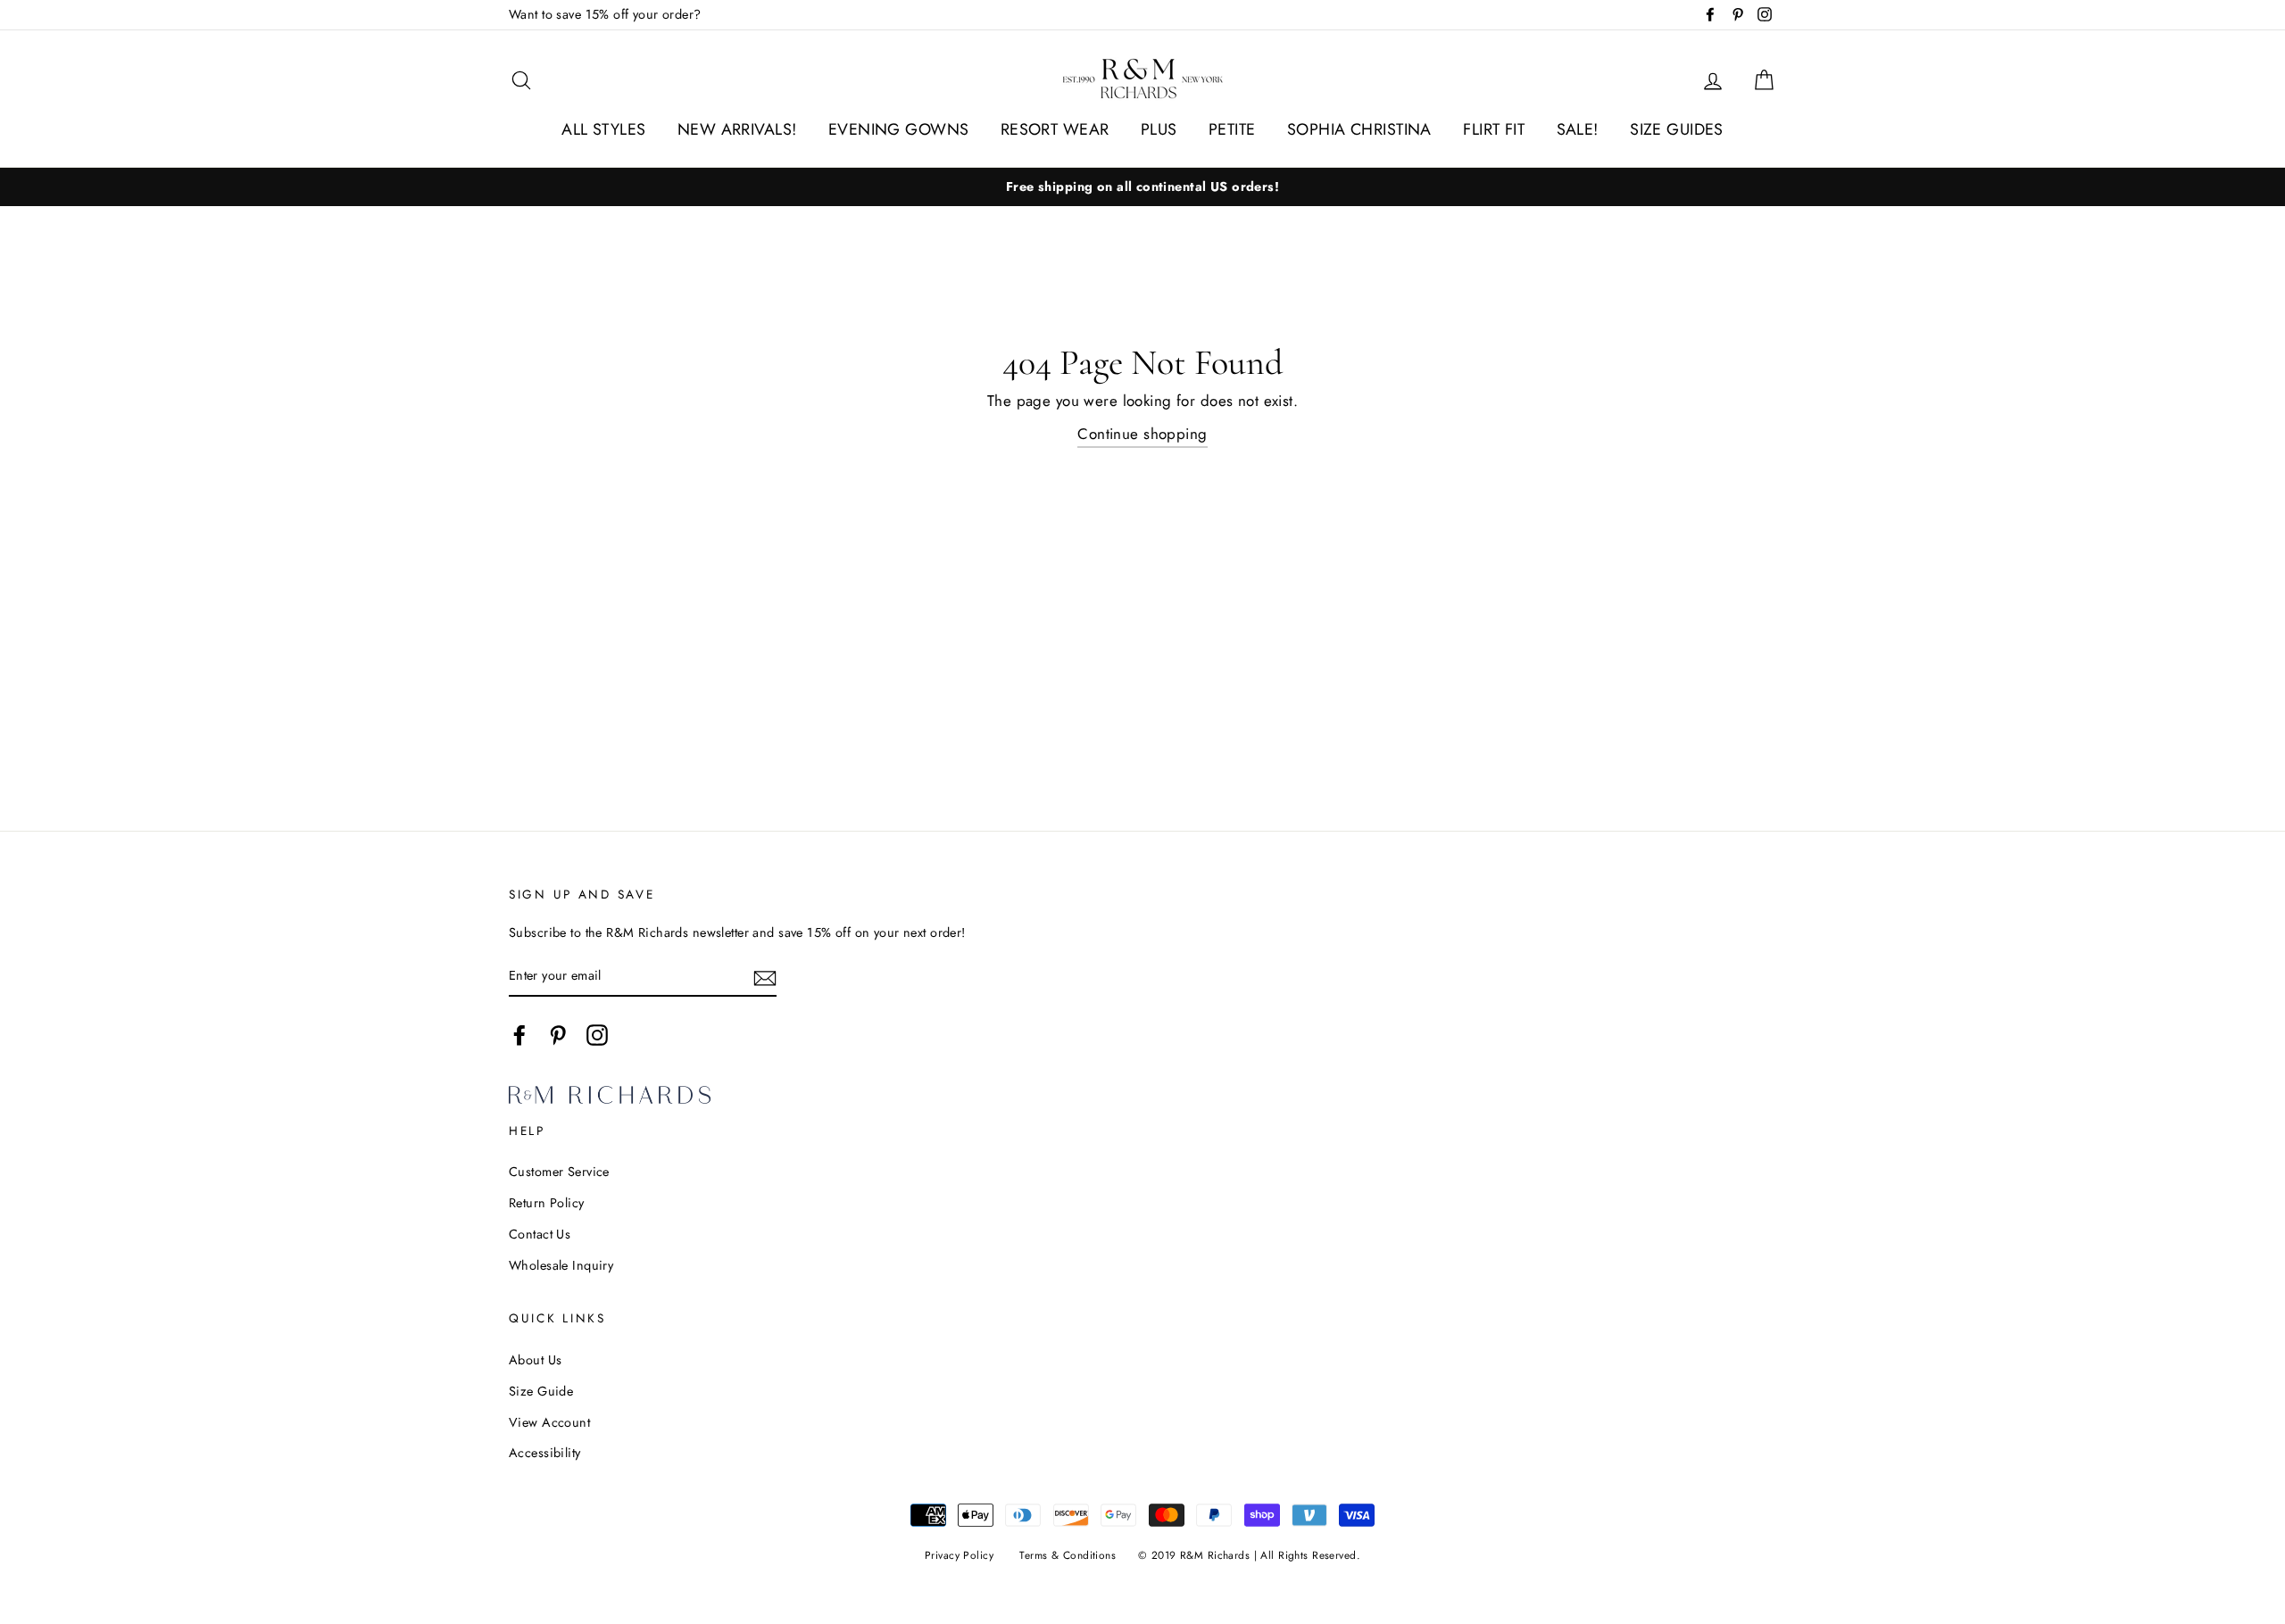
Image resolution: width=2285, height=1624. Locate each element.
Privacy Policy (959, 1555)
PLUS (1159, 129)
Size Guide (541, 1391)
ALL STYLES (603, 129)
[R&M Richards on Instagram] (597, 1035)
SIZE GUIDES (1677, 129)
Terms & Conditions (1068, 1555)
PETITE (1232, 129)
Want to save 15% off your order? (605, 14)
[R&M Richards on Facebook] (519, 1035)
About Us (535, 1360)
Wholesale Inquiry (561, 1265)
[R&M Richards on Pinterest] (558, 1035)
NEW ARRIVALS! (737, 129)
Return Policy (547, 1203)
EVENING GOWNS (899, 129)
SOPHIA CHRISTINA (1359, 129)
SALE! (1578, 129)
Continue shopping (1142, 434)
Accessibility (545, 1453)
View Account (549, 1422)
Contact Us (540, 1234)
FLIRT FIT (1494, 129)
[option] (1142, 187)
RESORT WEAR (1055, 129)
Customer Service (559, 1172)
